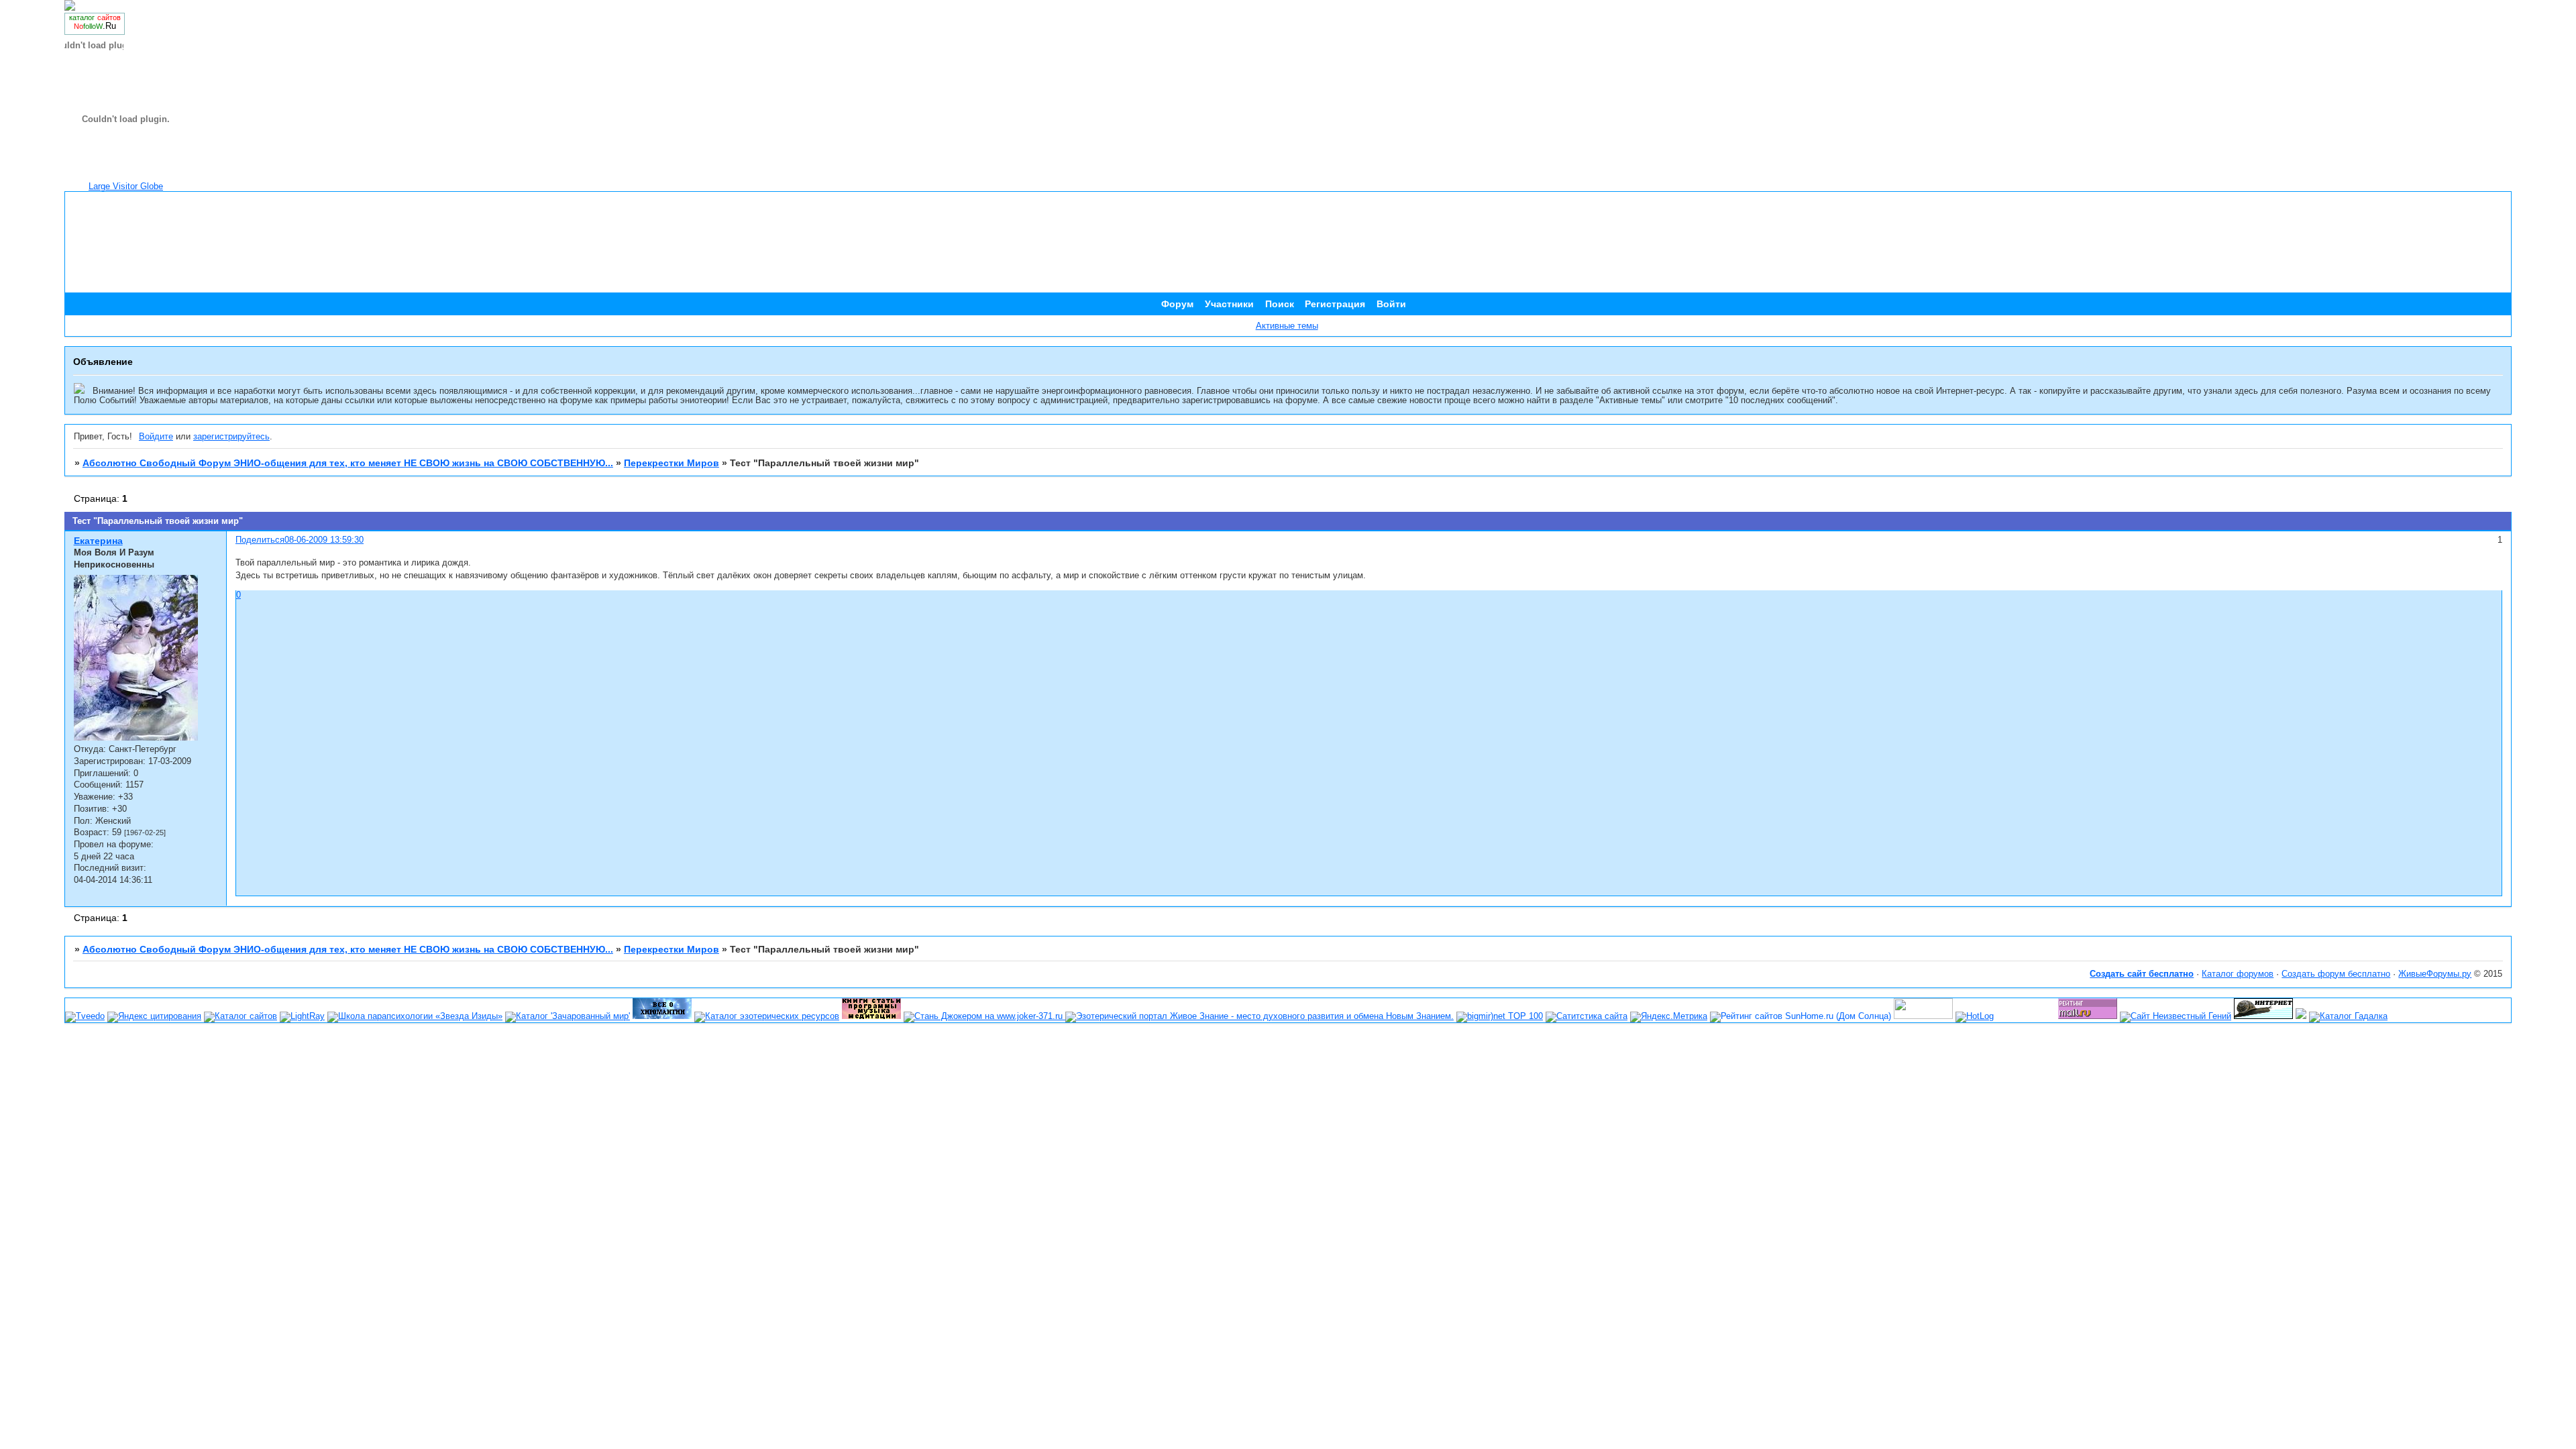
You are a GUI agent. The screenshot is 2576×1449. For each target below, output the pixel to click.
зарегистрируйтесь (231, 437)
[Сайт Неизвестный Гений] (2176, 1016)
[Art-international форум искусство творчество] (1923, 1016)
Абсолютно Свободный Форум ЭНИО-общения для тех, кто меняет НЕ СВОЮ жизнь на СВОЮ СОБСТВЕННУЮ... (348, 463)
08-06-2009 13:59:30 (324, 540)
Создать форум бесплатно (2336, 974)
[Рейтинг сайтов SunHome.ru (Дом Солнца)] (1801, 1016)
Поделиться (260, 540)
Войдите (156, 437)
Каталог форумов (2238, 974)
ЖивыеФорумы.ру (2435, 974)
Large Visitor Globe (126, 186)
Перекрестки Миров (672, 463)
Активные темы (1287, 326)
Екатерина (98, 541)
